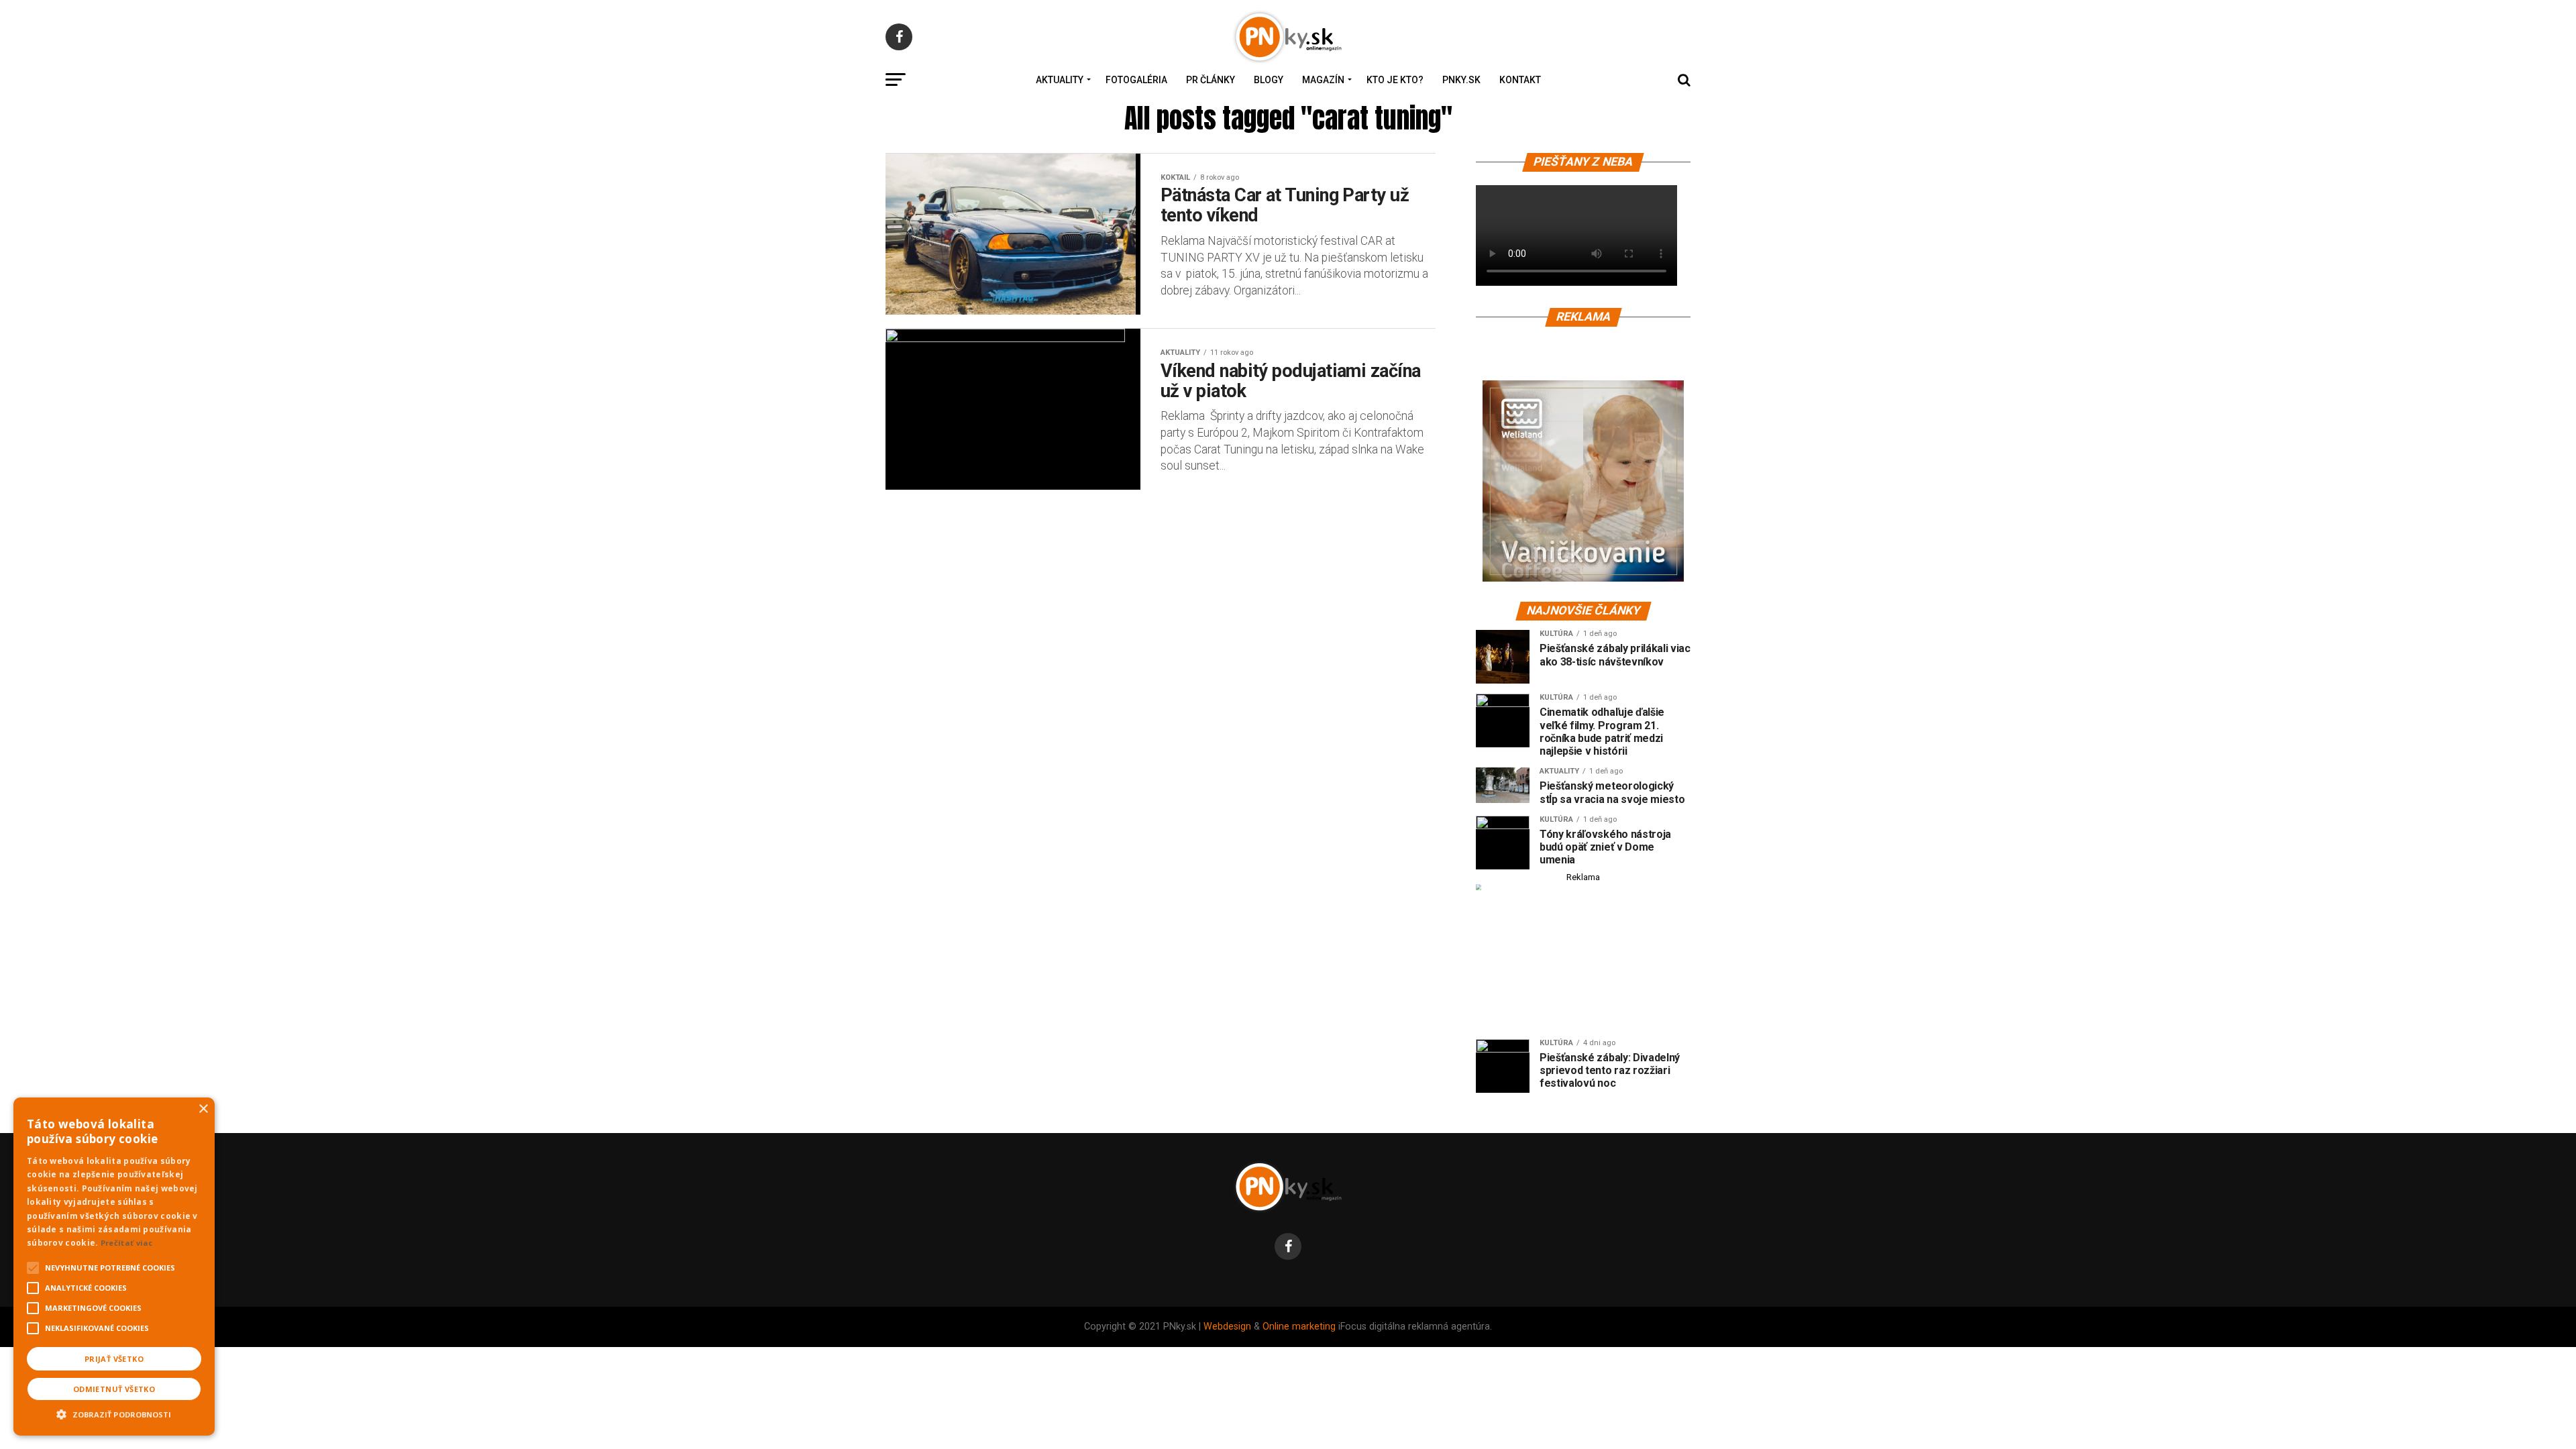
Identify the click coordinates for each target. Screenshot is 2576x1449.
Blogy (1269, 80)
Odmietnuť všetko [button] (114, 1389)
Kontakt (1520, 80)
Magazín (1323, 80)
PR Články (1211, 80)
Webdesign (1227, 1327)
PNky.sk (1461, 80)
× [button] (203, 1109)
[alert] (114, 1267)
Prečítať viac (127, 1243)
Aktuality (1060, 80)
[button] (114, 1413)
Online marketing (1299, 1327)
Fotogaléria (1136, 80)
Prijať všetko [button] (114, 1359)
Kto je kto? (1395, 80)
